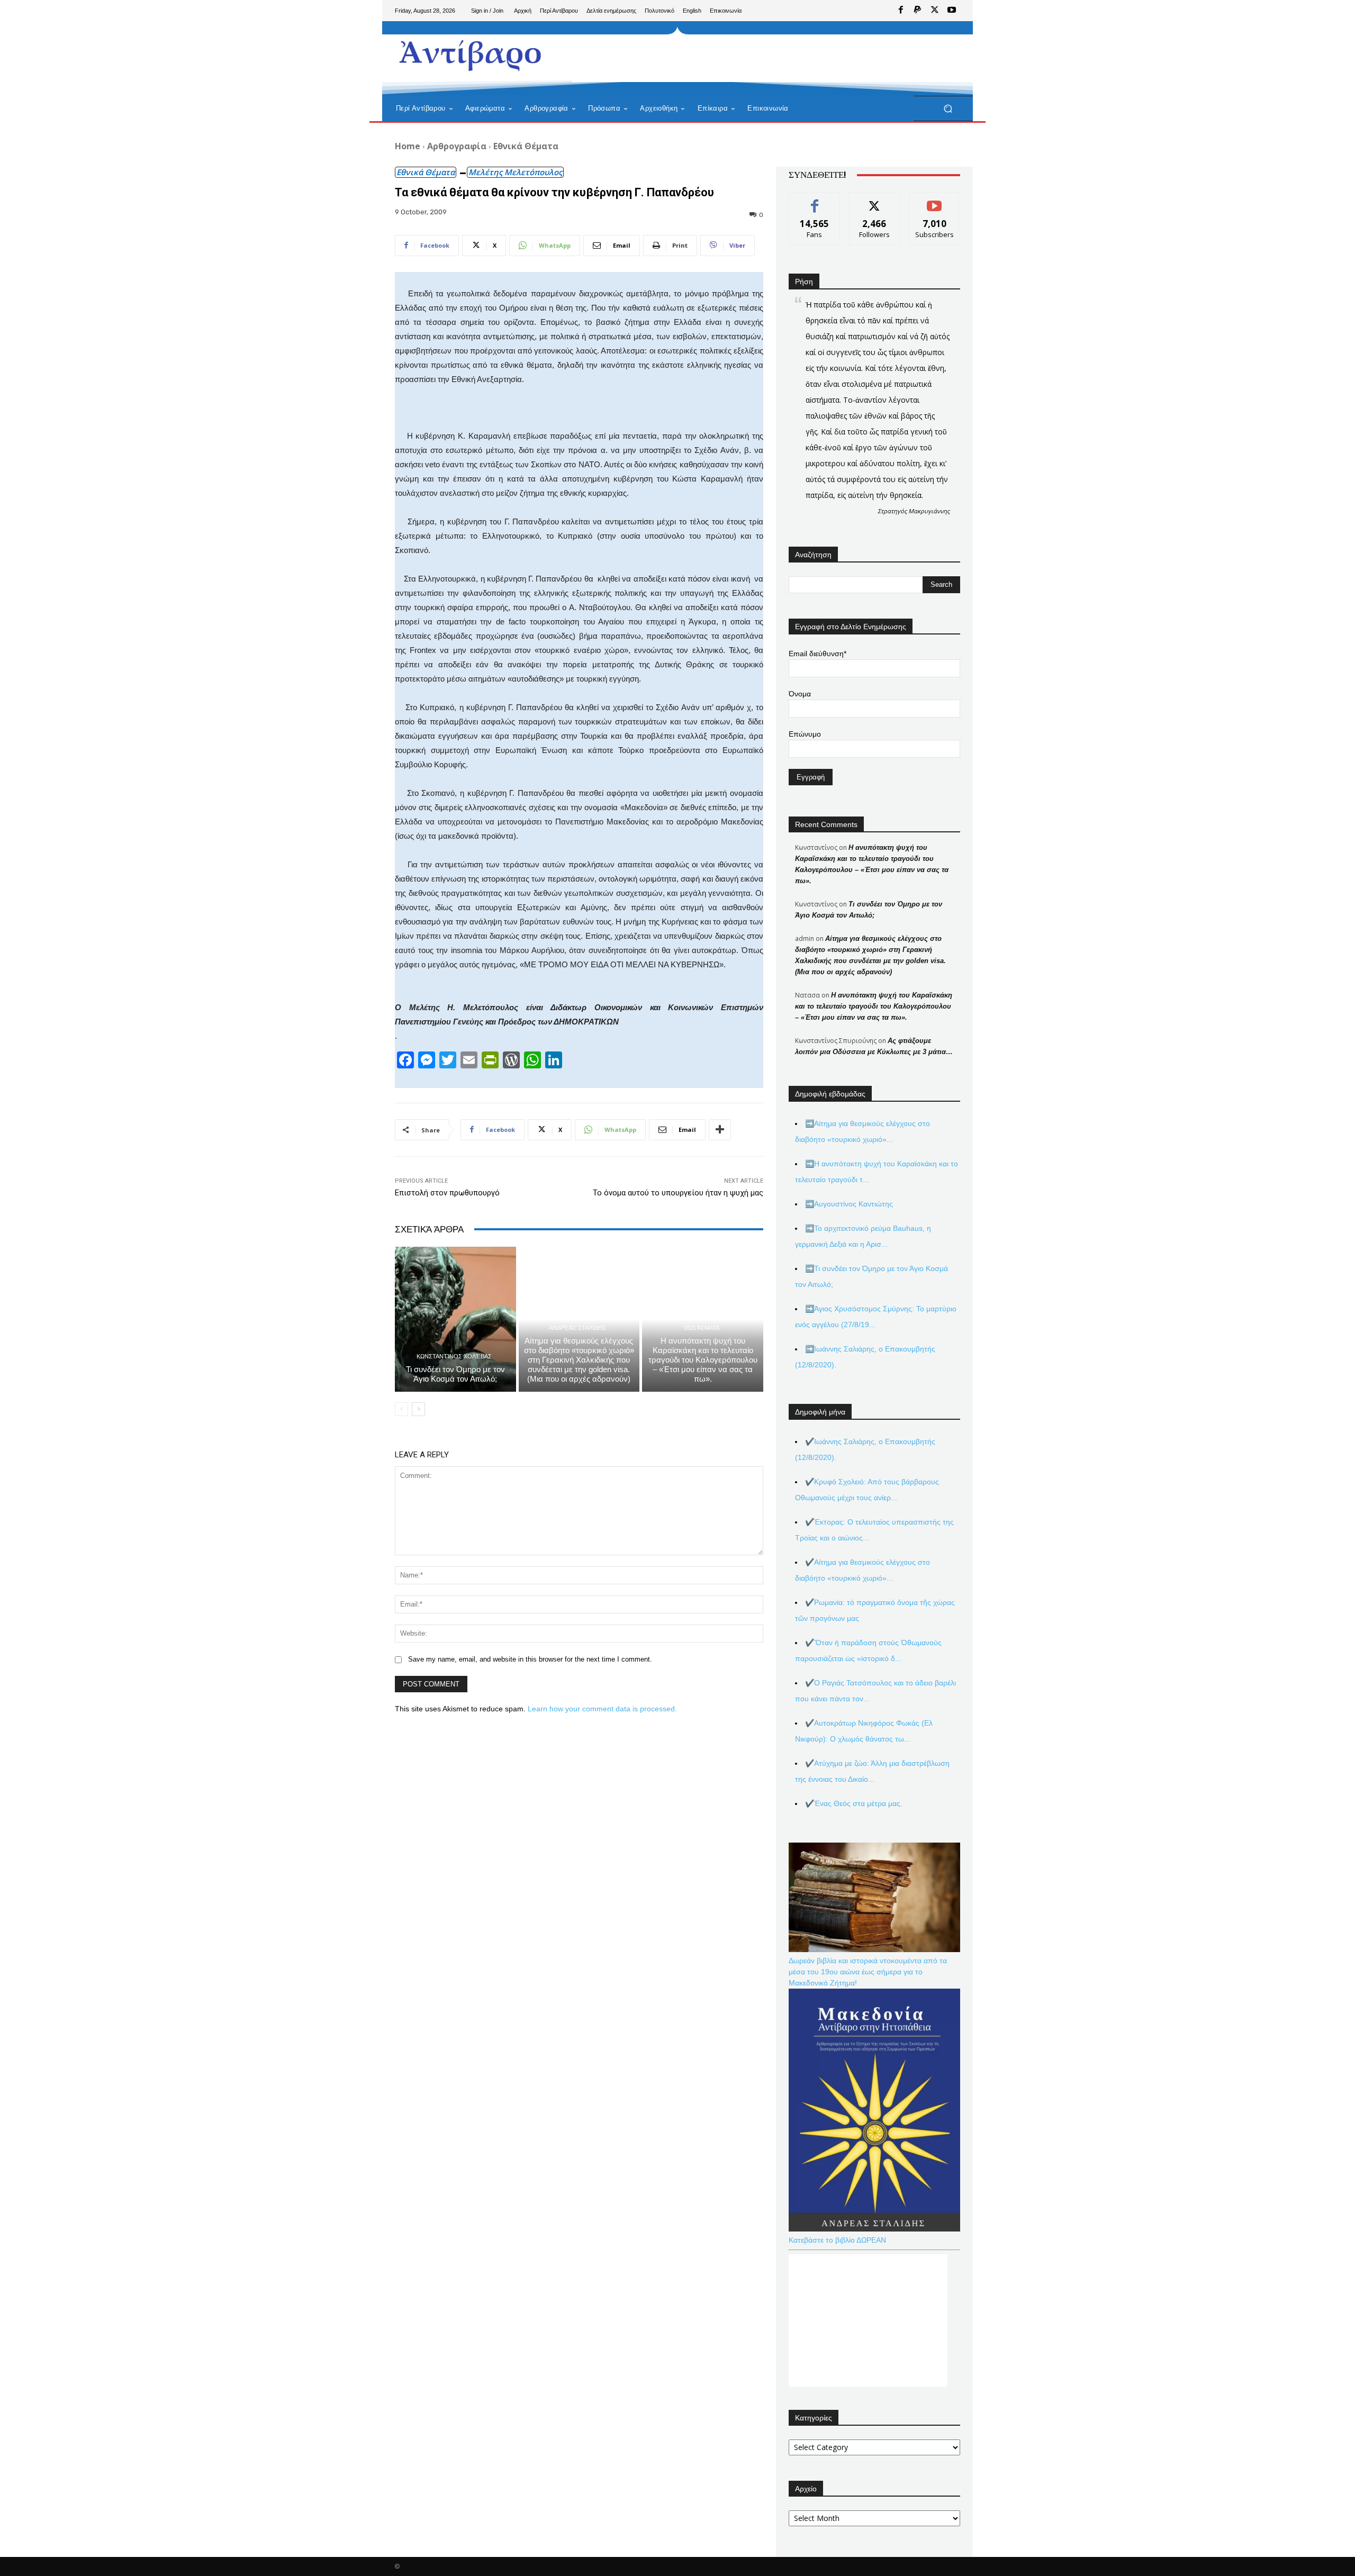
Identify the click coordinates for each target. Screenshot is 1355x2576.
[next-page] (418, 1409)
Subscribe (935, 200)
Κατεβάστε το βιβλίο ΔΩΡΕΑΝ (837, 2240)
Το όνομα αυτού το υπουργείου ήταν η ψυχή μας (678, 1193)
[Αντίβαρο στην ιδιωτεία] (471, 53)
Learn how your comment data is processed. (602, 1709)
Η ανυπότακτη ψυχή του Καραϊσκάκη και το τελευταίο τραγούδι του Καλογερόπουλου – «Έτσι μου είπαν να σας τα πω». (703, 1360)
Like (815, 200)
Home (408, 146)
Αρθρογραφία (457, 146)
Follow (875, 200)
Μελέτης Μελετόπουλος (515, 172)
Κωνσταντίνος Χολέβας (454, 1357)
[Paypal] (918, 11)
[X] (935, 11)
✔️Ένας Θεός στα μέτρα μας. (854, 1803)
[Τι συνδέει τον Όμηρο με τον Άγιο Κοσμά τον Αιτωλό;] (455, 1319)
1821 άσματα (701, 1328)
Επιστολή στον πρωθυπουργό (447, 1193)
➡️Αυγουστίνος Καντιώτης (849, 1204)
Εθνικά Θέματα (526, 146)
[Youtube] (952, 11)
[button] (948, 109)
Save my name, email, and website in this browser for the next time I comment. (530, 1659)
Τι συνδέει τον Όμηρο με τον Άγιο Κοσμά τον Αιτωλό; (455, 1374)
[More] (720, 1130)
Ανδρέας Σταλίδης (577, 1328)
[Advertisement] (765, 58)
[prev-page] (401, 1409)
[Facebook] (901, 11)
